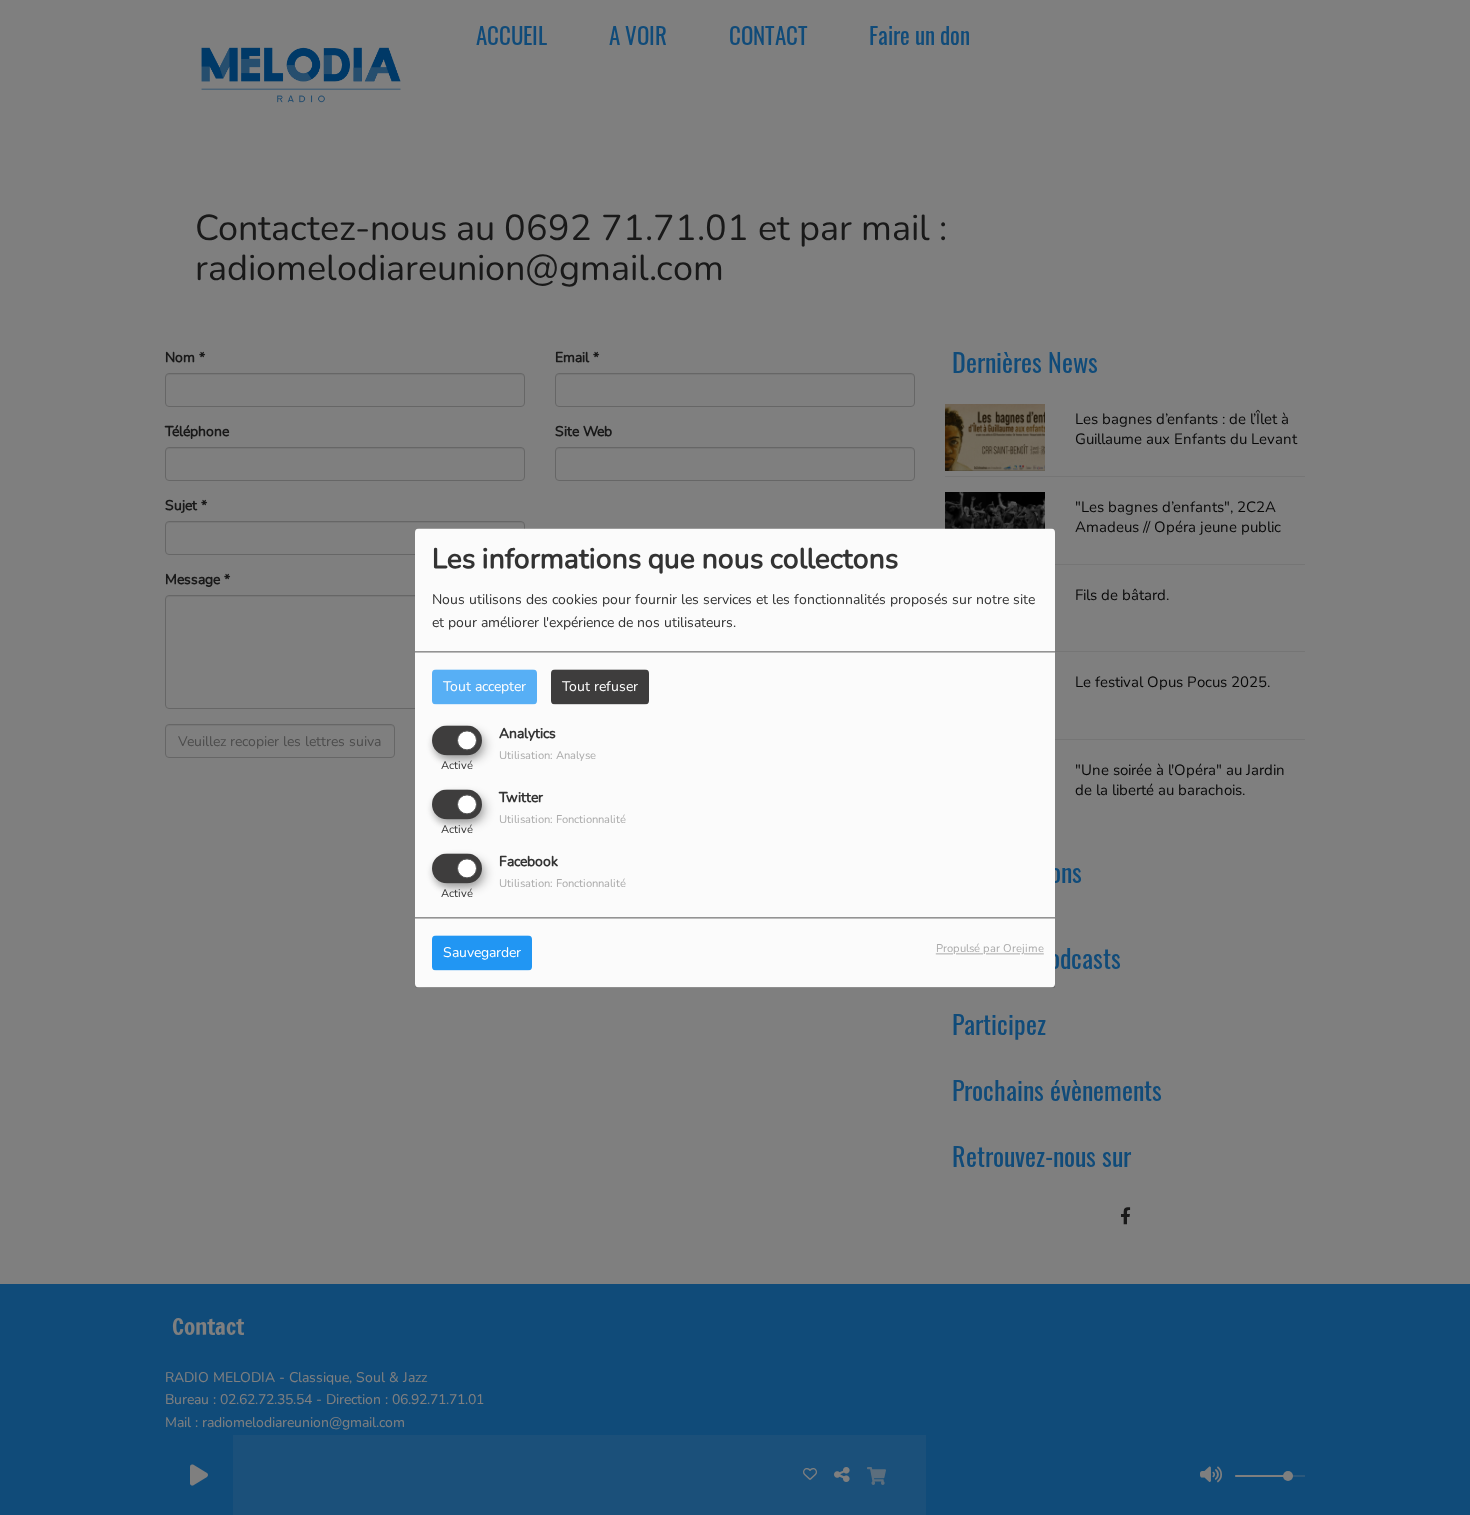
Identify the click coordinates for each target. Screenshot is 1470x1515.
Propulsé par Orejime (990, 948)
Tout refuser (600, 686)
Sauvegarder (482, 952)
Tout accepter (484, 686)
